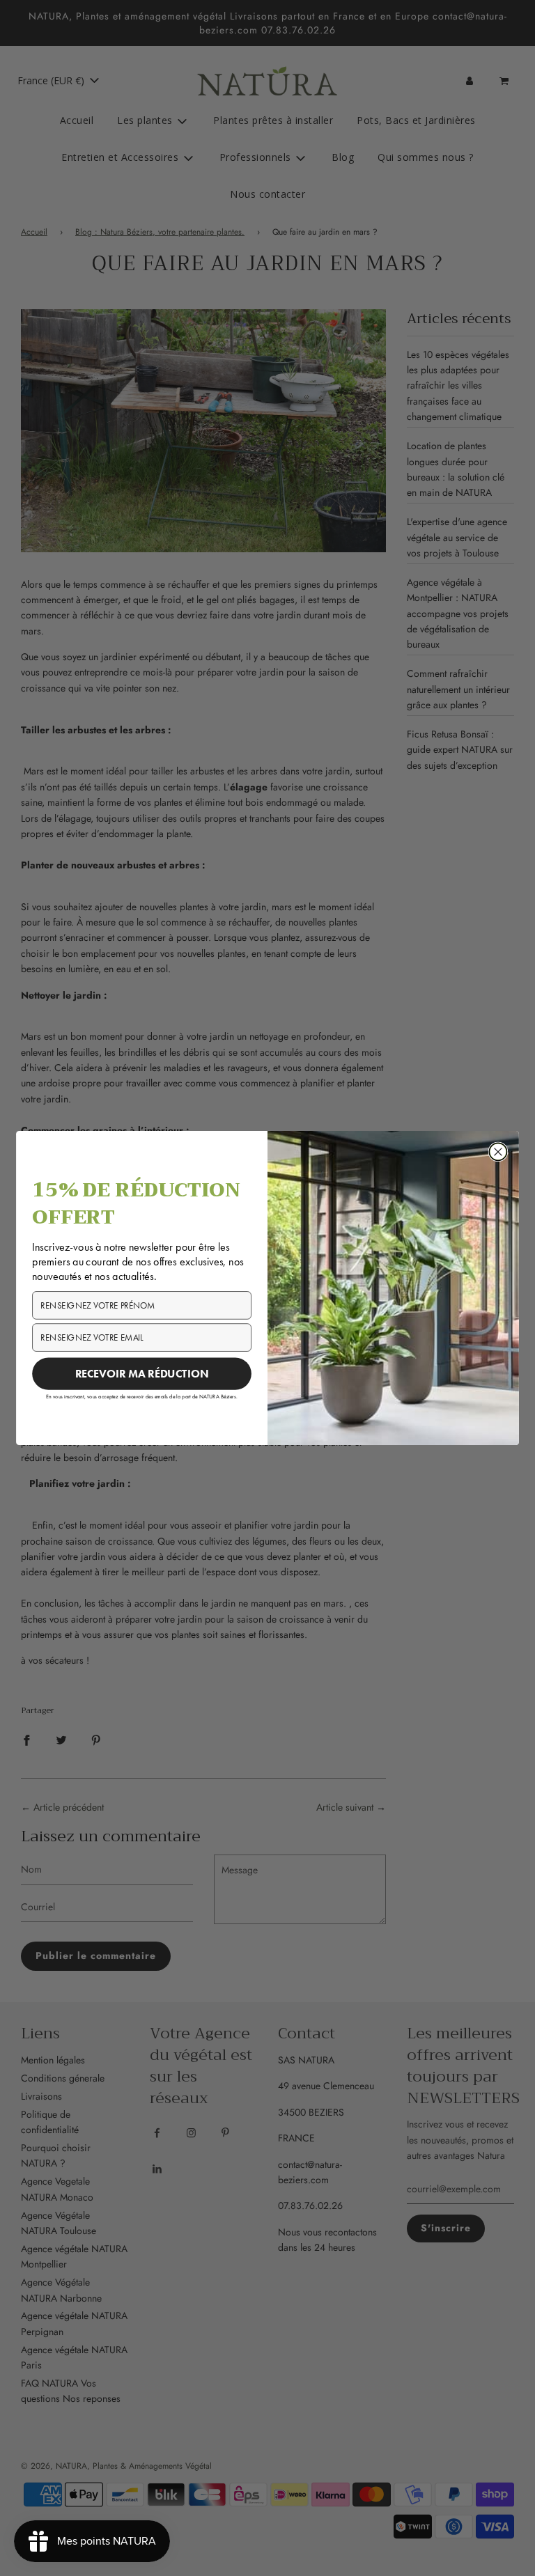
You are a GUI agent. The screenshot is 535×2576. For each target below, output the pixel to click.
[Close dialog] (498, 1152)
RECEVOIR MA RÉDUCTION (142, 1373)
